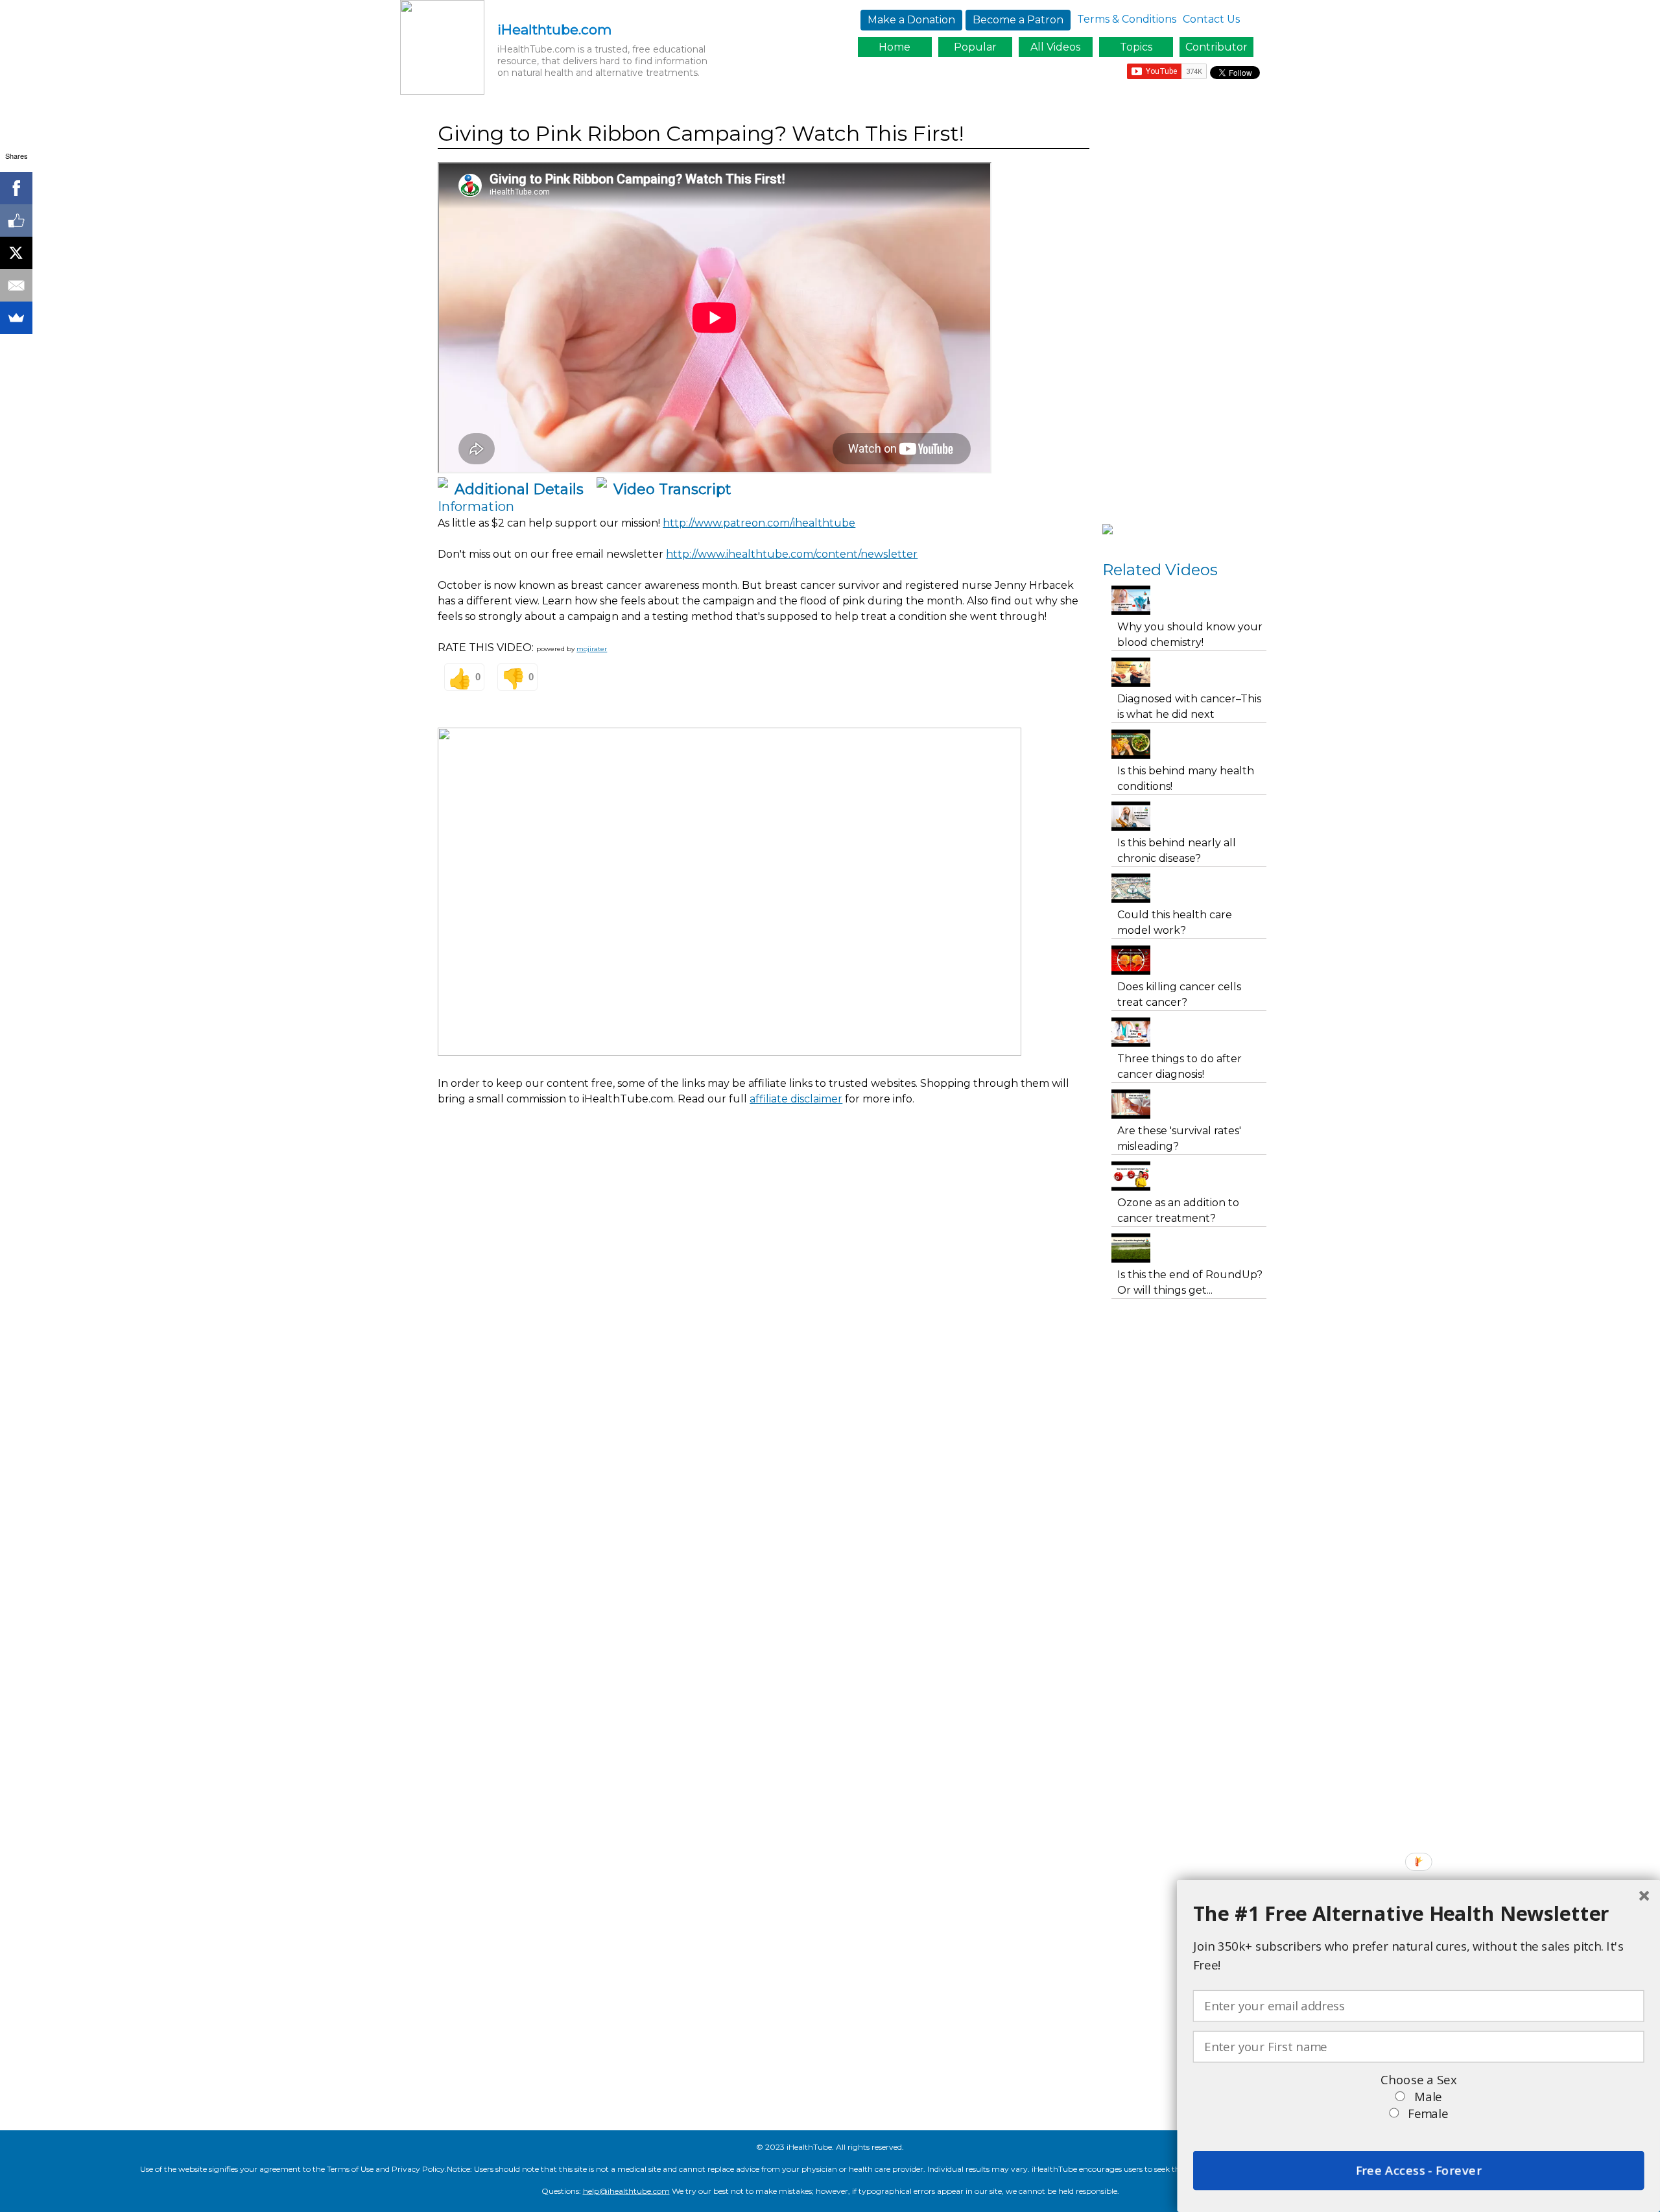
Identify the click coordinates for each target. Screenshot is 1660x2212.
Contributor (1216, 47)
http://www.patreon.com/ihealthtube (759, 523)
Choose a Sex (1418, 2080)
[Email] (16, 285)
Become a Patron (1018, 20)
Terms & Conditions (1127, 19)
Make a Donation (911, 20)
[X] (16, 253)
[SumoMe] (16, 318)
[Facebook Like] (16, 220)
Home (895, 47)
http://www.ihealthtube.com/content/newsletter (792, 554)
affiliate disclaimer (796, 1099)
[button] (1419, 1913)
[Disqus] (764, 1363)
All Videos (1055, 47)
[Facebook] (16, 188)
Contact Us (1211, 19)
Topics (1136, 47)
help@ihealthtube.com (626, 2191)
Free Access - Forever (1418, 2170)
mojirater (592, 649)
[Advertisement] (674, 1152)
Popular (975, 47)
